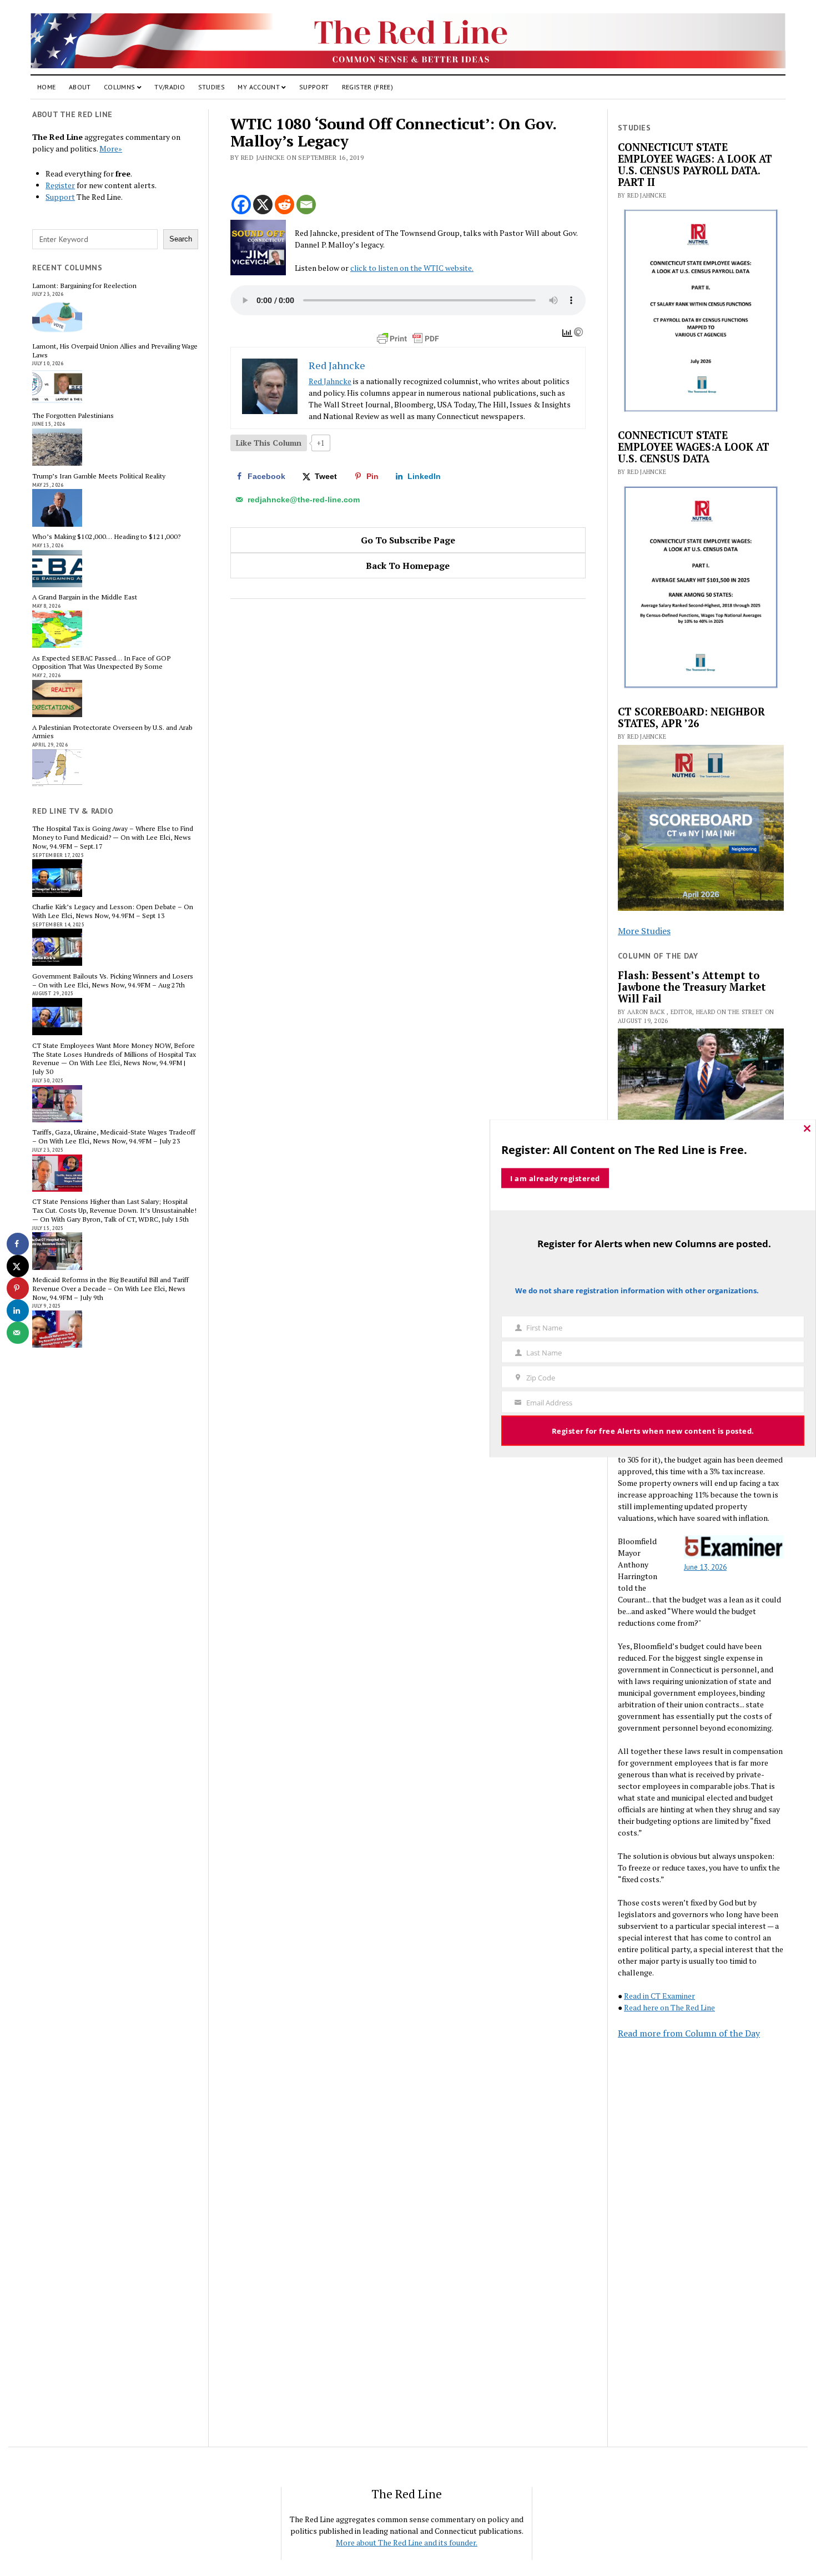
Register (60, 185)
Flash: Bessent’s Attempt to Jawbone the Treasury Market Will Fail (692, 987)
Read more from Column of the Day (689, 2033)
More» (111, 148)
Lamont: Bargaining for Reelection (84, 286)
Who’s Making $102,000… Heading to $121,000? (106, 537)
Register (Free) (367, 87)
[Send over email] (18, 1333)
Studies (212, 87)
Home (46, 87)
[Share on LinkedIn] (18, 1310)
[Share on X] (18, 1266)
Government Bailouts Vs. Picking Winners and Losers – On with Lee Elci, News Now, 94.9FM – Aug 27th (113, 981)
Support (314, 87)
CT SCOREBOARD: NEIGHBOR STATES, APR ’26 (691, 718)
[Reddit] (284, 205)
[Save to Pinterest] (18, 1288)
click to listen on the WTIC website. (412, 268)
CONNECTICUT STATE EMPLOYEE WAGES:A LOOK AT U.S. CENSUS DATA (694, 447)
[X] (263, 205)
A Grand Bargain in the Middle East (85, 597)
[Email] (306, 205)
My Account (259, 87)
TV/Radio (170, 87)
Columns (120, 87)
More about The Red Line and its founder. (407, 2542)
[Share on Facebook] (18, 1244)
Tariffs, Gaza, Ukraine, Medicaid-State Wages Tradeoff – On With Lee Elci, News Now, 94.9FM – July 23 (114, 1137)
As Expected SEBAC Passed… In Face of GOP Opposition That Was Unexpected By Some (101, 663)
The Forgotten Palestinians (73, 416)
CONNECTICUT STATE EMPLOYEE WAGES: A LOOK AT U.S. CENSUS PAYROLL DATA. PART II (695, 165)
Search (181, 239)
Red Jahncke (330, 381)
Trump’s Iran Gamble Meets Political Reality (99, 476)
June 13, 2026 (705, 1567)
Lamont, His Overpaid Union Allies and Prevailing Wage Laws (115, 351)
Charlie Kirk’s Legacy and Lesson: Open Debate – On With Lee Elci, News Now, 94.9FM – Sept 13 (113, 911)
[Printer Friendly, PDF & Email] (408, 339)
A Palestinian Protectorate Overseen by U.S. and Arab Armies (112, 732)
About (80, 87)
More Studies (644, 931)
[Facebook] (241, 205)
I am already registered (555, 1178)
